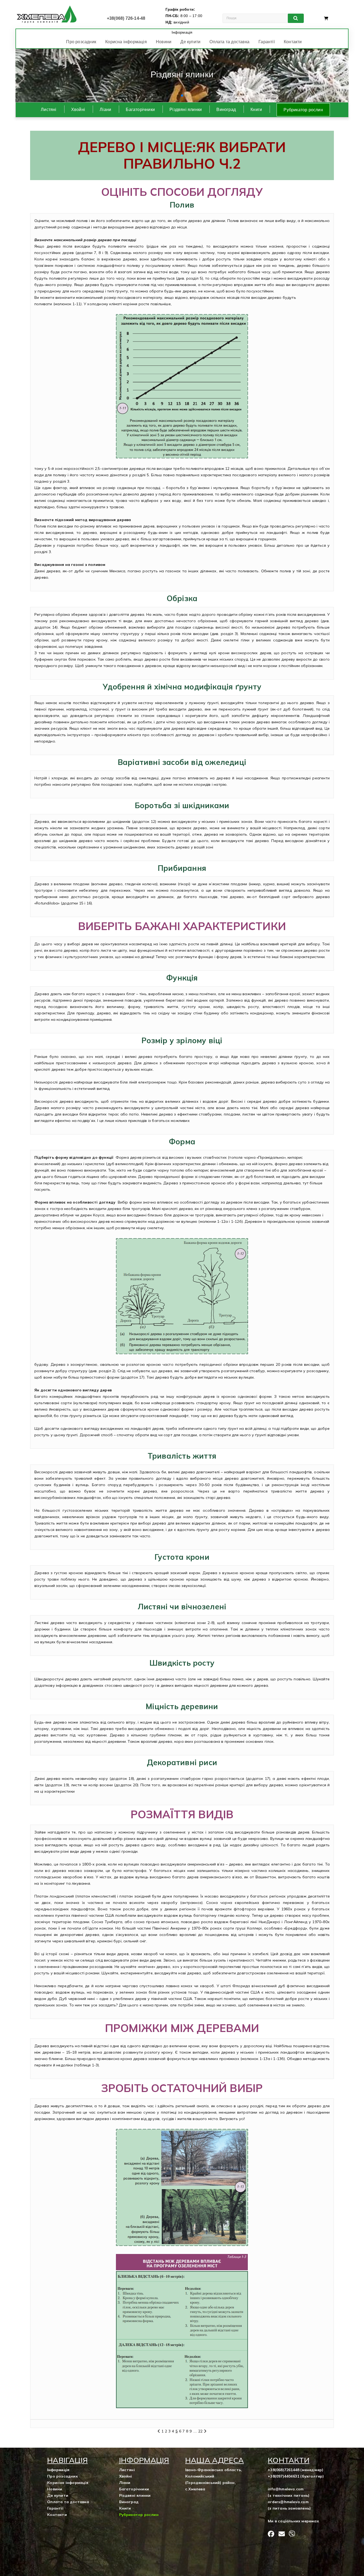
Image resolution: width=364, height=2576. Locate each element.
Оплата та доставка (229, 42)
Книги (256, 110)
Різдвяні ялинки (186, 110)
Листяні (48, 110)
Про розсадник (81, 42)
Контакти (293, 42)
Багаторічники (140, 110)
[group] (182, 76)
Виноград (226, 110)
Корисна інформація (126, 42)
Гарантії (267, 42)
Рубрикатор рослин (303, 110)
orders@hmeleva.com (288, 2502)
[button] (178, 96)
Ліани (105, 110)
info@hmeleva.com (286, 2489)
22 (200, 2431)
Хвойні (78, 110)
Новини (164, 42)
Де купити (190, 42)
